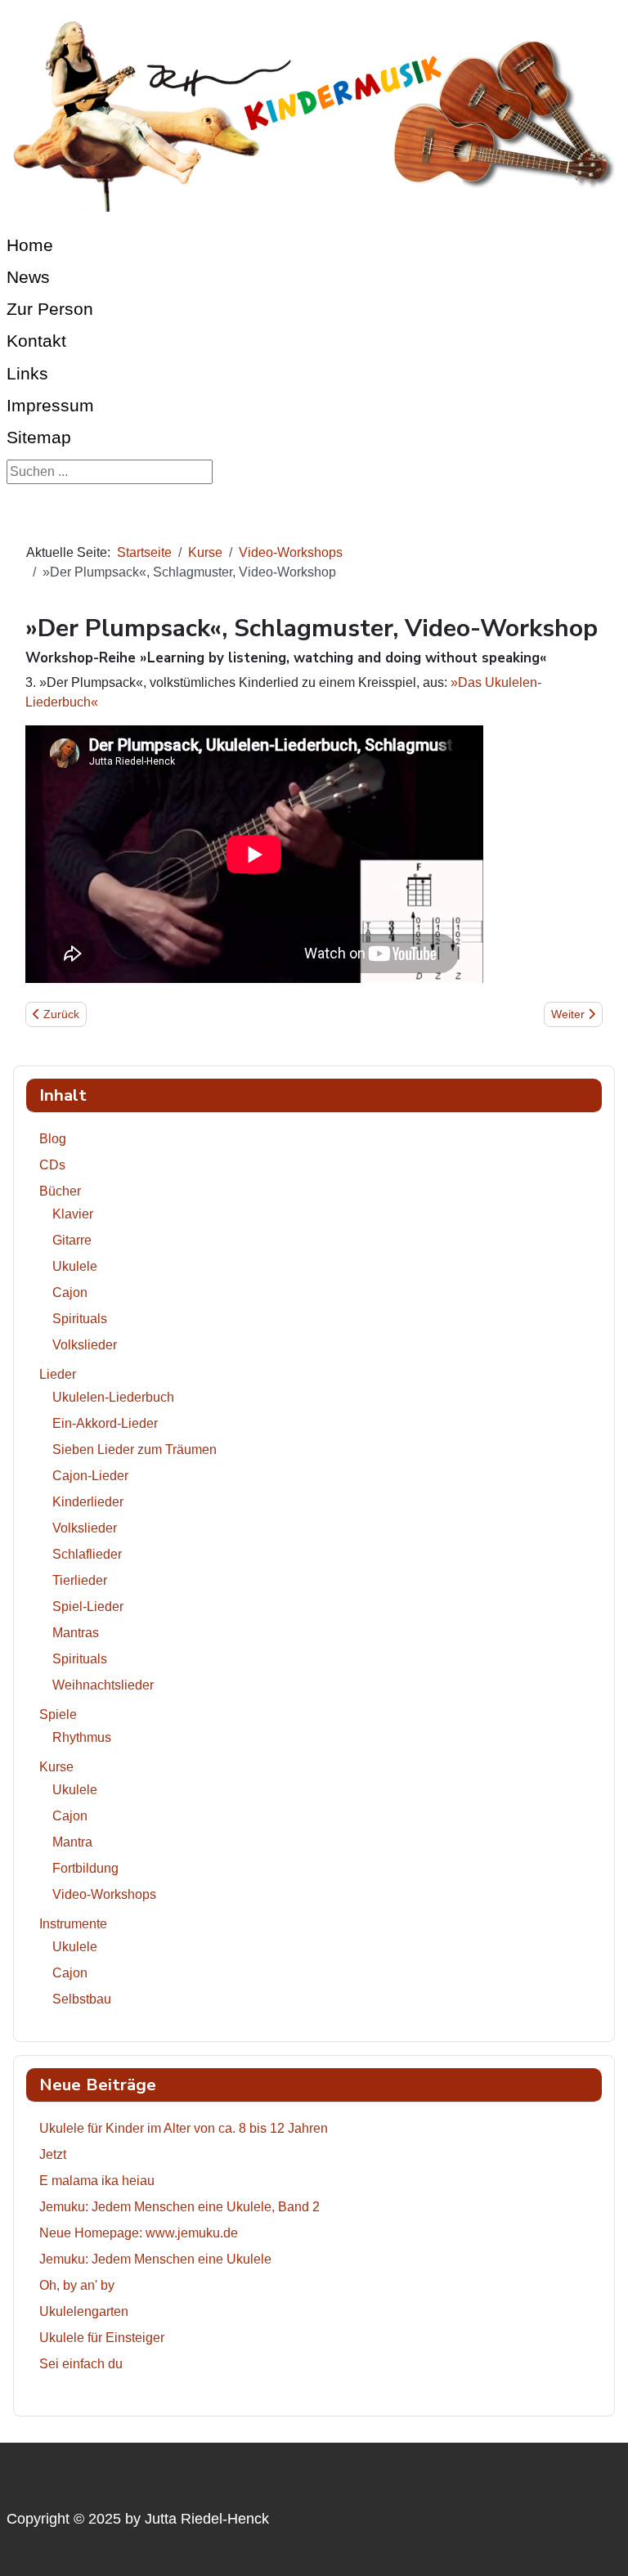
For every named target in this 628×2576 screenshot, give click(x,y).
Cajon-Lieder (90, 1476)
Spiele (58, 1714)
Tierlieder (80, 1580)
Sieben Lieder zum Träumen (135, 1450)
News (28, 277)
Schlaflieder (87, 1554)
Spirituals (80, 1319)
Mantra (72, 1842)
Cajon (70, 1292)
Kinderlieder (88, 1502)
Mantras (76, 1633)
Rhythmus (82, 1737)
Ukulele (75, 1266)
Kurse (56, 1767)
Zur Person (50, 309)
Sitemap (39, 437)
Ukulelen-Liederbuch (113, 1397)
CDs (52, 1165)
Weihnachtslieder (103, 1685)
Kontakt (36, 341)
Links (27, 373)
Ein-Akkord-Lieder (105, 1423)
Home (30, 245)
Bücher (60, 1191)
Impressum (50, 405)
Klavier (73, 1214)
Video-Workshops (104, 1894)
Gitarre (72, 1240)
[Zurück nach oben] (599, 2546)
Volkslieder (85, 1345)
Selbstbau (82, 1999)
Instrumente (73, 1924)
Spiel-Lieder (88, 1607)
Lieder (58, 1374)
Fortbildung (85, 1868)
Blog (53, 1139)
